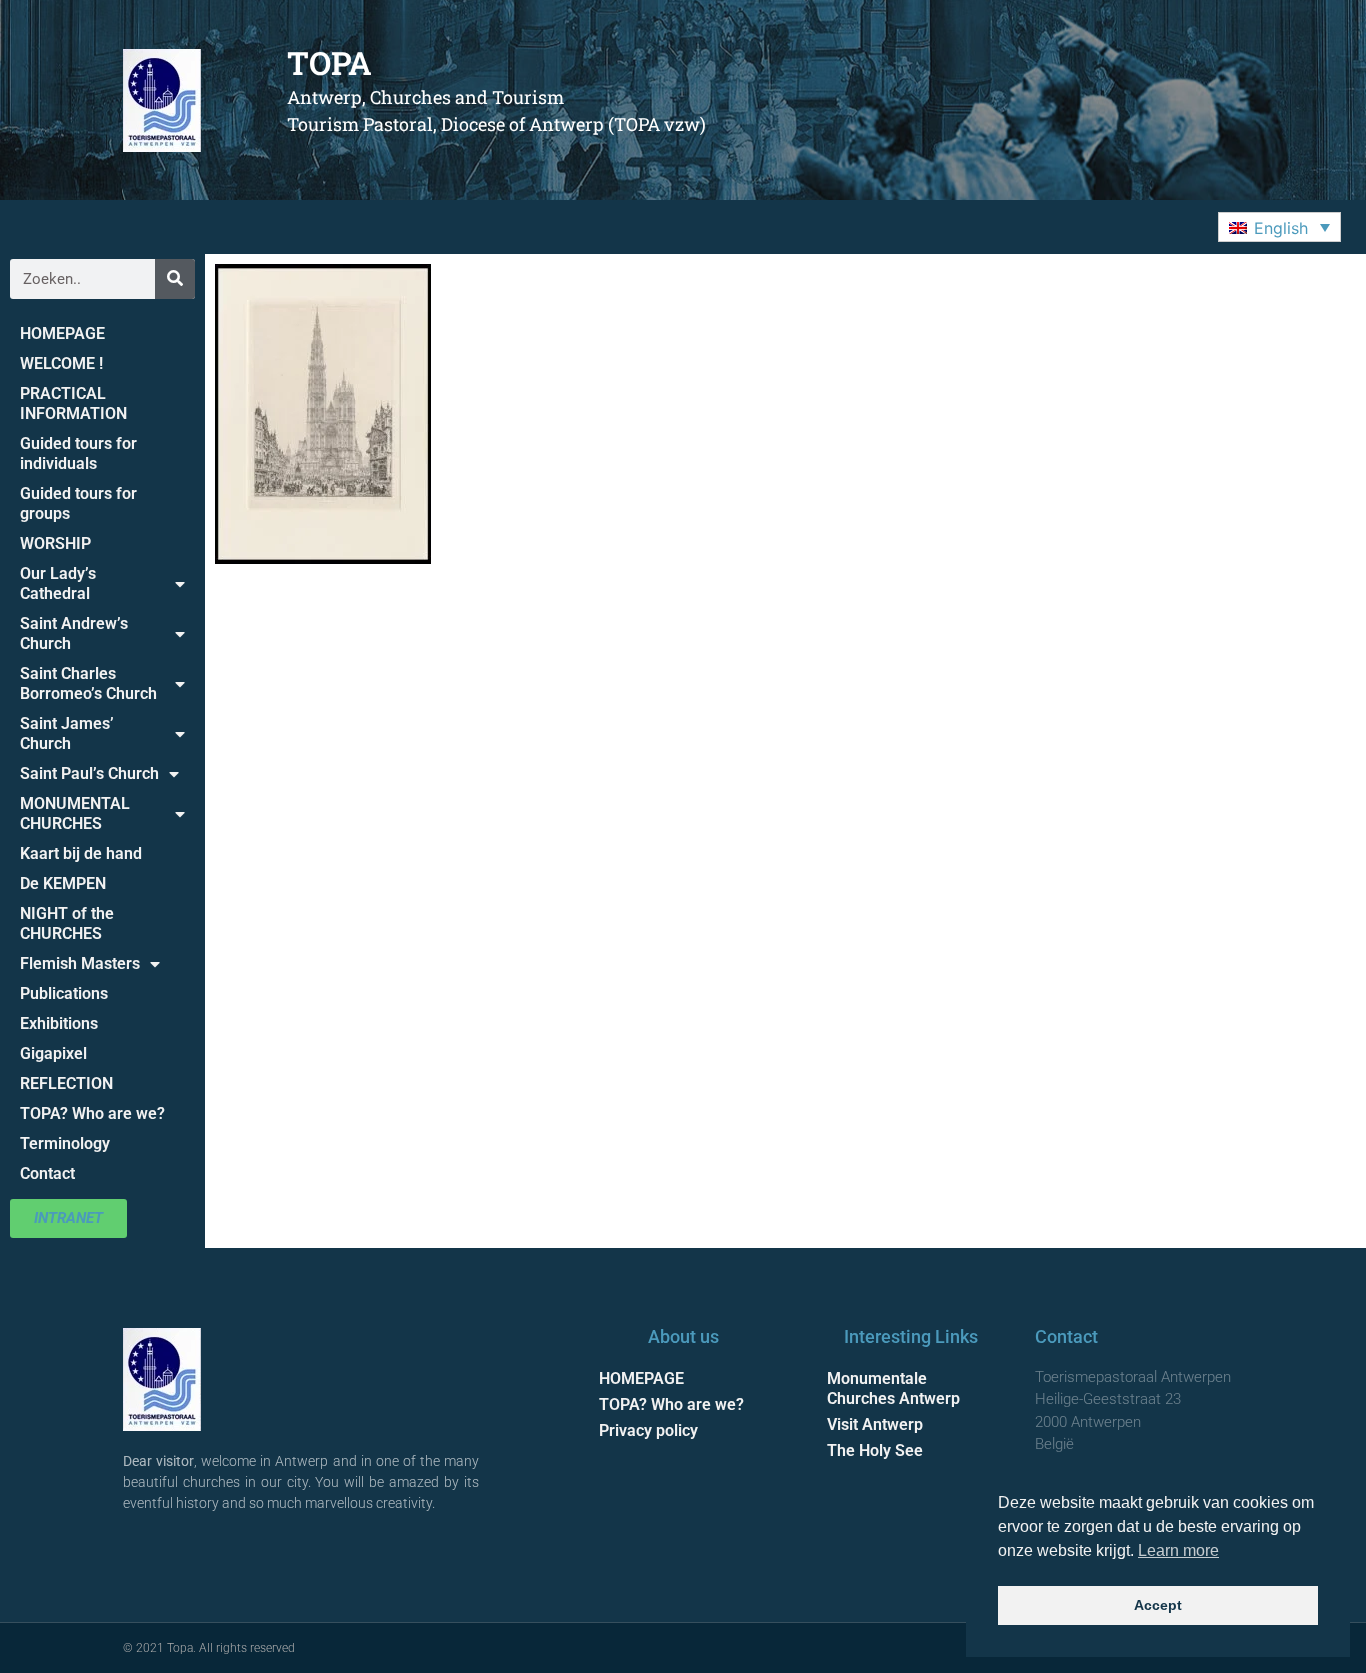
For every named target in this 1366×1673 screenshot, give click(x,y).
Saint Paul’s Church (89, 773)
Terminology (65, 1143)
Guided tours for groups (78, 503)
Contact (47, 1173)
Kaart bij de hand (81, 853)
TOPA (329, 62)
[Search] (175, 279)
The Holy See (875, 1450)
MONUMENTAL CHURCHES (75, 813)
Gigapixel (53, 1053)
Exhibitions (59, 1023)
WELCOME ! (61, 363)
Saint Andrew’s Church (74, 633)
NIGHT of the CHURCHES (67, 923)
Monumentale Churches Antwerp (893, 1388)
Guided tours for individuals (78, 453)
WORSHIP (55, 543)
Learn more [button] (1178, 1550)
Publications (64, 993)
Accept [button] (1158, 1605)
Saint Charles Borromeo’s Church (88, 683)
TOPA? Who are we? (92, 1113)
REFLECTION (66, 1083)
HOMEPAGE (62, 333)
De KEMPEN (63, 883)
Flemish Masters (80, 963)
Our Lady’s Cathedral (58, 583)
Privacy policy (648, 1430)
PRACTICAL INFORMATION (73, 403)
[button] (1279, 227)
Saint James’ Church (67, 733)
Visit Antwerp (875, 1424)
